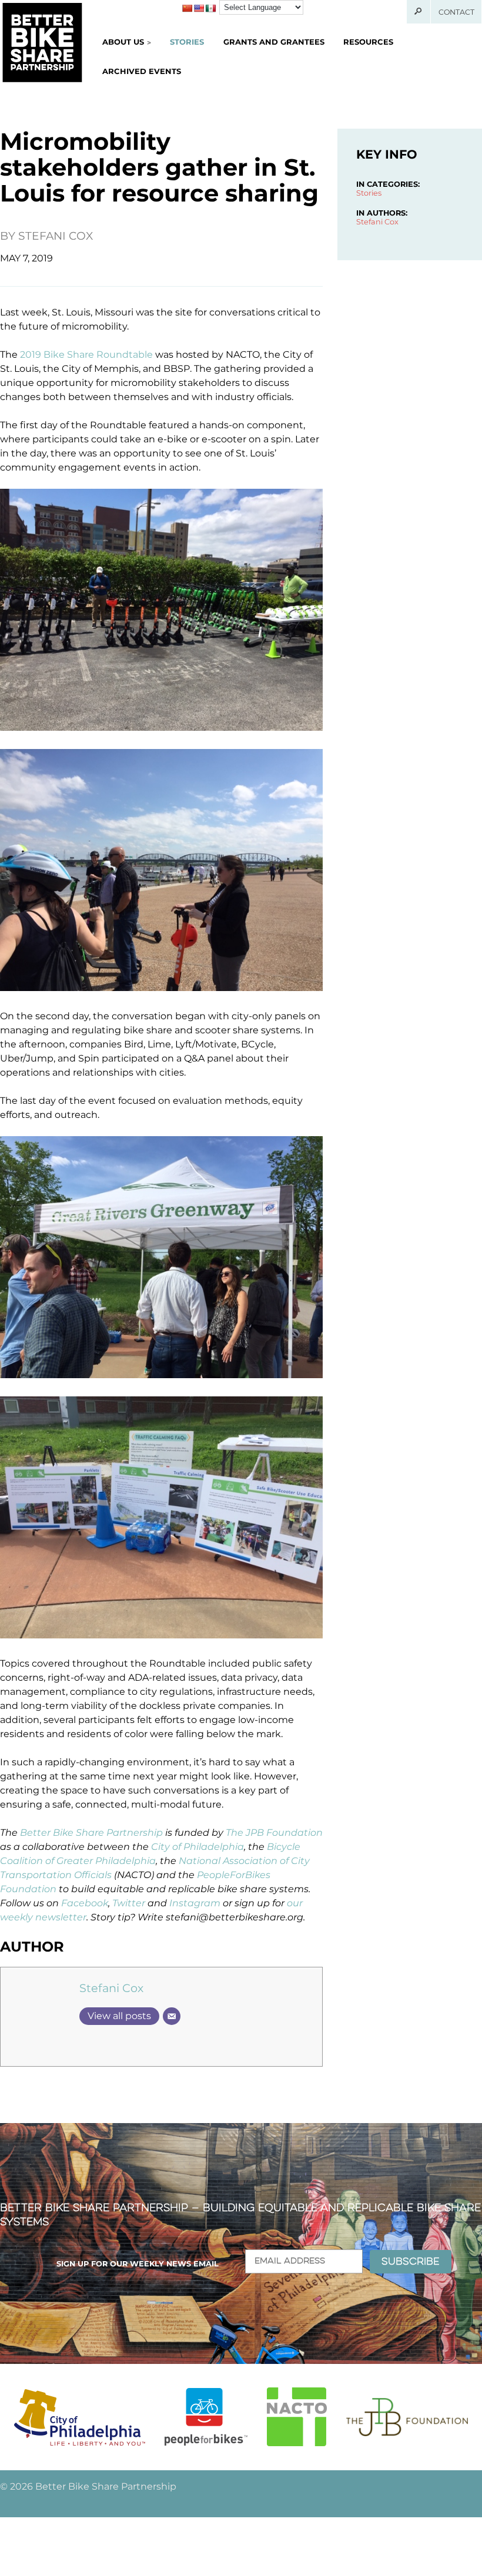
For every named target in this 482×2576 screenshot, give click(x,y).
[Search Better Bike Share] (419, 12)
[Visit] (80, 2417)
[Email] (172, 2016)
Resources (368, 42)
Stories (187, 42)
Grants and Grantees (274, 42)
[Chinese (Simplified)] (187, 8)
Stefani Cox (56, 236)
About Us (123, 42)
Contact (456, 12)
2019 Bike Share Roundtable (86, 355)
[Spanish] (210, 8)
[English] (199, 8)
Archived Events (142, 71)
